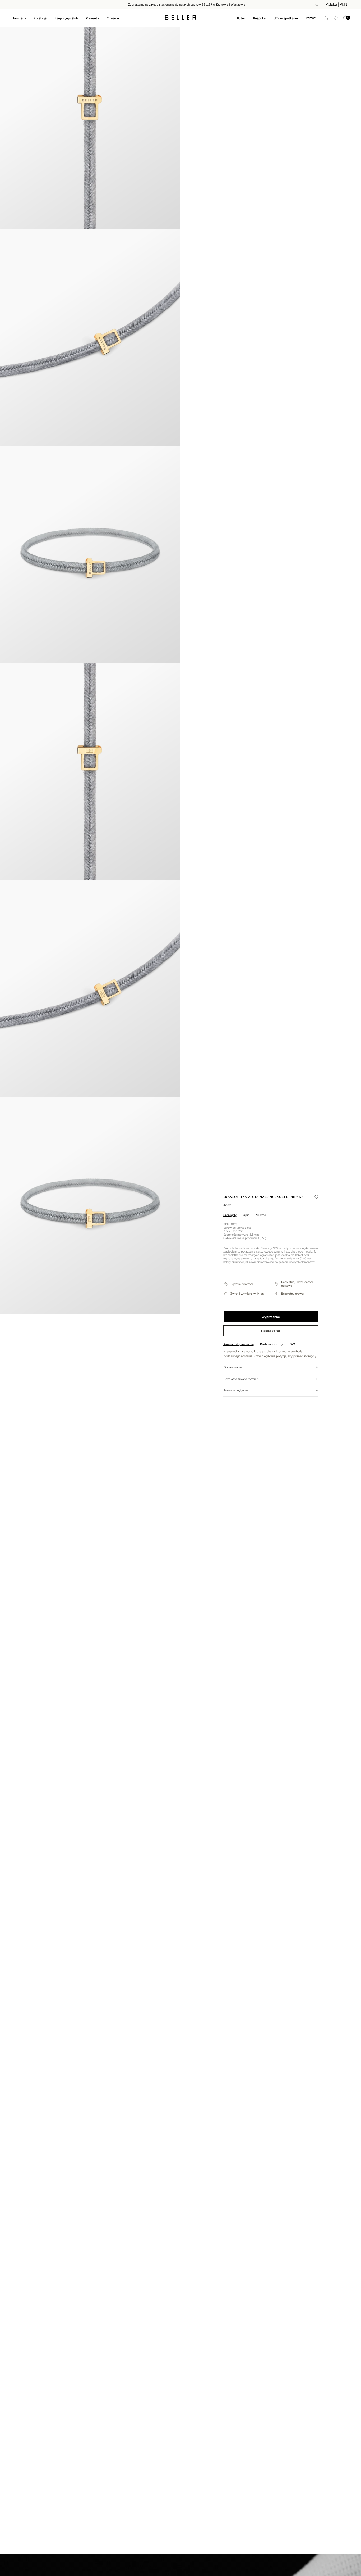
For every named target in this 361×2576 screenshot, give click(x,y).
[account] (326, 18)
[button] (311, 18)
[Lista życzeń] (336, 18)
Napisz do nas (271, 1331)
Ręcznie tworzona (242, 1284)
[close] (317, 4)
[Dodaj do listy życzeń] (316, 1197)
